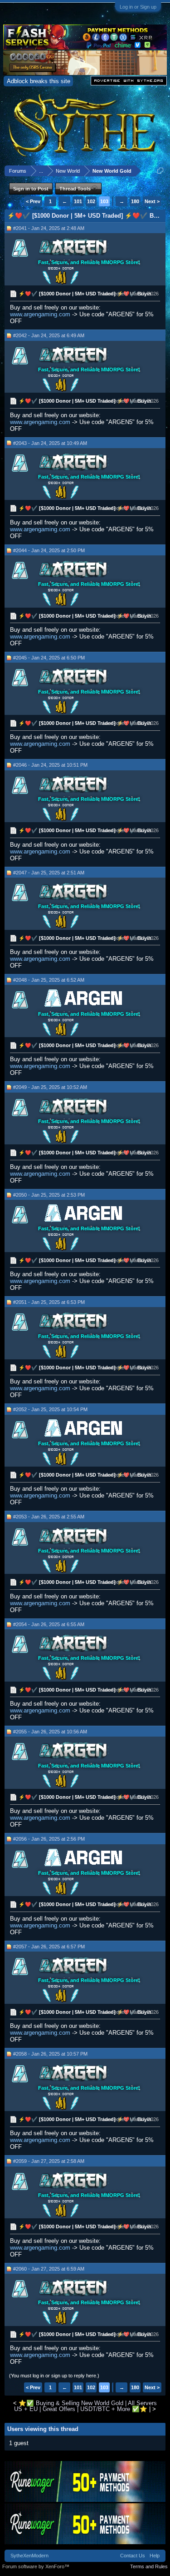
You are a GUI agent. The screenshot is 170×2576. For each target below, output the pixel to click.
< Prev (33, 201)
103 (104, 201)
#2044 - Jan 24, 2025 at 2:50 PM (49, 550)
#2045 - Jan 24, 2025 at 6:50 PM (49, 658)
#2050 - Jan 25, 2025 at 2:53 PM (49, 1195)
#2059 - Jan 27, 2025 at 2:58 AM (49, 2161)
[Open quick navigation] (160, 171)
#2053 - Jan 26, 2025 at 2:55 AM (49, 1517)
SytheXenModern (29, 2556)
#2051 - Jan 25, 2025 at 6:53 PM (49, 1302)
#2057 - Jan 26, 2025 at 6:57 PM (49, 1947)
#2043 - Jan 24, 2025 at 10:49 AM (50, 443)
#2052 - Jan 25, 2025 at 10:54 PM (50, 1409)
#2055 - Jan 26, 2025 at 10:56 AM (50, 1732)
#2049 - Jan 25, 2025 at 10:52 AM (50, 1087)
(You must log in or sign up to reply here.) (54, 2376)
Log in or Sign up (138, 7)
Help (155, 2556)
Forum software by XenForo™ (36, 2566)
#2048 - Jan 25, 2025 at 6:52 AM (49, 980)
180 (135, 201)
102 (91, 201)
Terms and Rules (149, 2566)
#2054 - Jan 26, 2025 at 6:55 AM (49, 1624)
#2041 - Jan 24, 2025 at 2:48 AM (49, 228)
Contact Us (133, 2556)
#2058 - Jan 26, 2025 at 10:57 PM (50, 2054)
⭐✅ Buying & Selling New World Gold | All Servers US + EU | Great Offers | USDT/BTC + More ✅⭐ (85, 2406)
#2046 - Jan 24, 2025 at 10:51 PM (50, 765)
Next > (152, 201)
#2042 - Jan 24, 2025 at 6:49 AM (49, 335)
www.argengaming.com (40, 314)
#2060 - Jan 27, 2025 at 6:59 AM (49, 2269)
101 (78, 201)
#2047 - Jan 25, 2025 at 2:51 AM (49, 873)
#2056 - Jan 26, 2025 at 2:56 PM (49, 1839)
